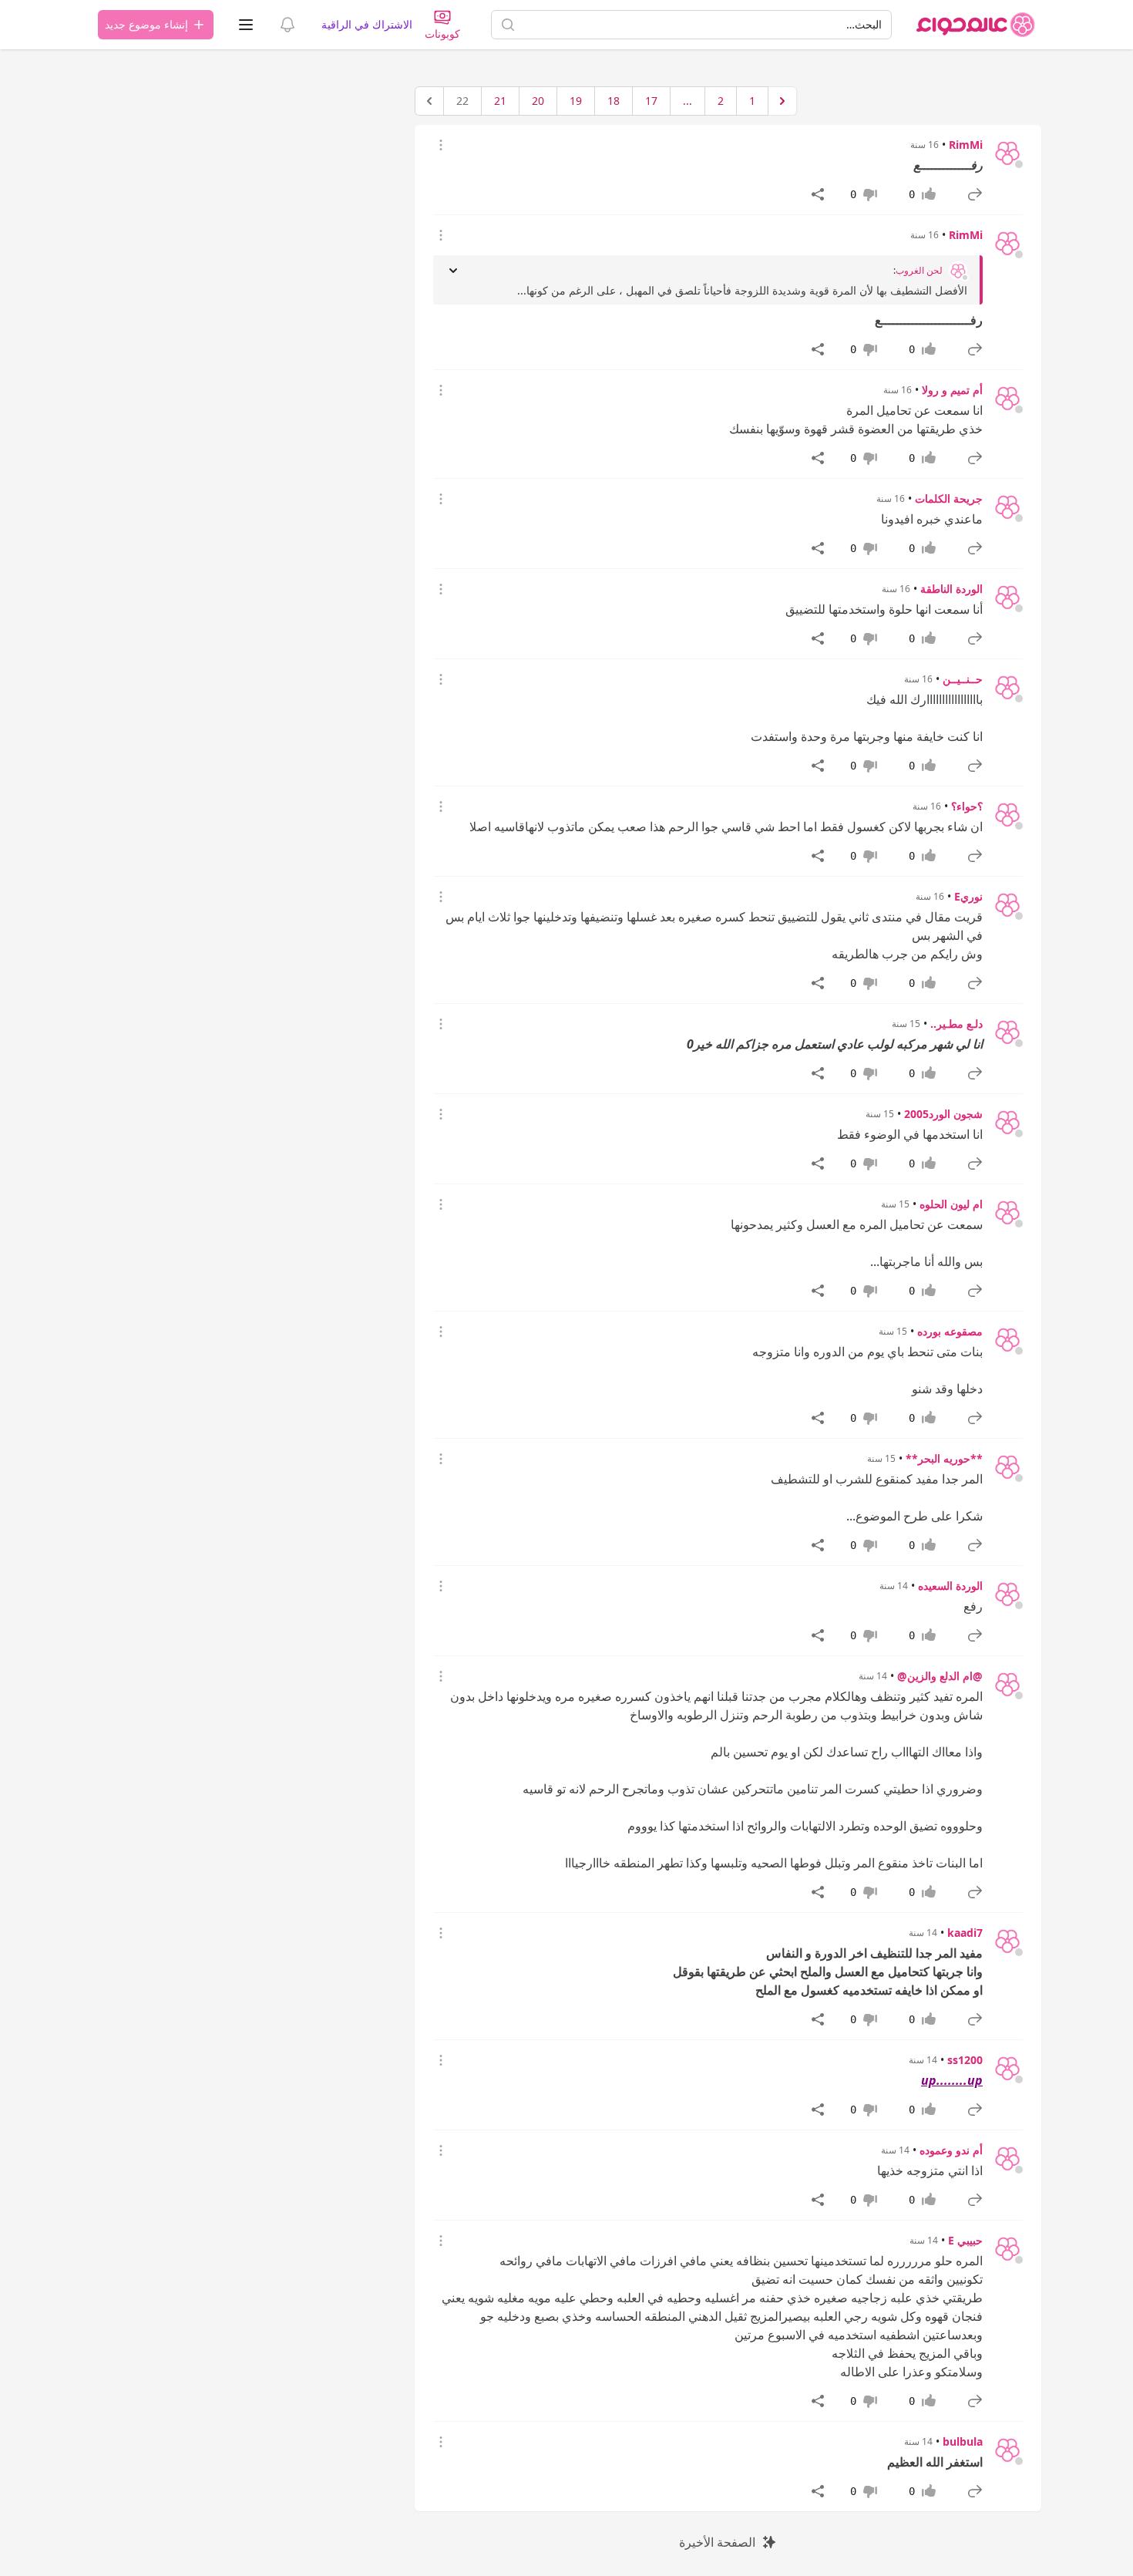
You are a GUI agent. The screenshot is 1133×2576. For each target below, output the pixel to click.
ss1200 (965, 2060)
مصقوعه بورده (950, 1331)
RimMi (966, 145)
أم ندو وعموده (951, 2150)
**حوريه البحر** (944, 1458)
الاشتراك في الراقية (367, 24)
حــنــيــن (963, 679)
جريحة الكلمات (949, 498)
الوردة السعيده (950, 1586)
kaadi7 (965, 1933)
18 (614, 101)
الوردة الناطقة (951, 589)
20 (538, 101)
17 (651, 101)
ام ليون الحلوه (951, 1204)
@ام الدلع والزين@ (940, 1676)
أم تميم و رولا (952, 390)
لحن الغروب (919, 271)
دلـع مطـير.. (956, 1024)
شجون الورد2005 (943, 1114)
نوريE (968, 896)
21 (500, 101)
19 (576, 101)
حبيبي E (965, 2240)
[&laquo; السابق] (782, 101)
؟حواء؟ (967, 806)
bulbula (963, 2441)
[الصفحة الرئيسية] (976, 25)
